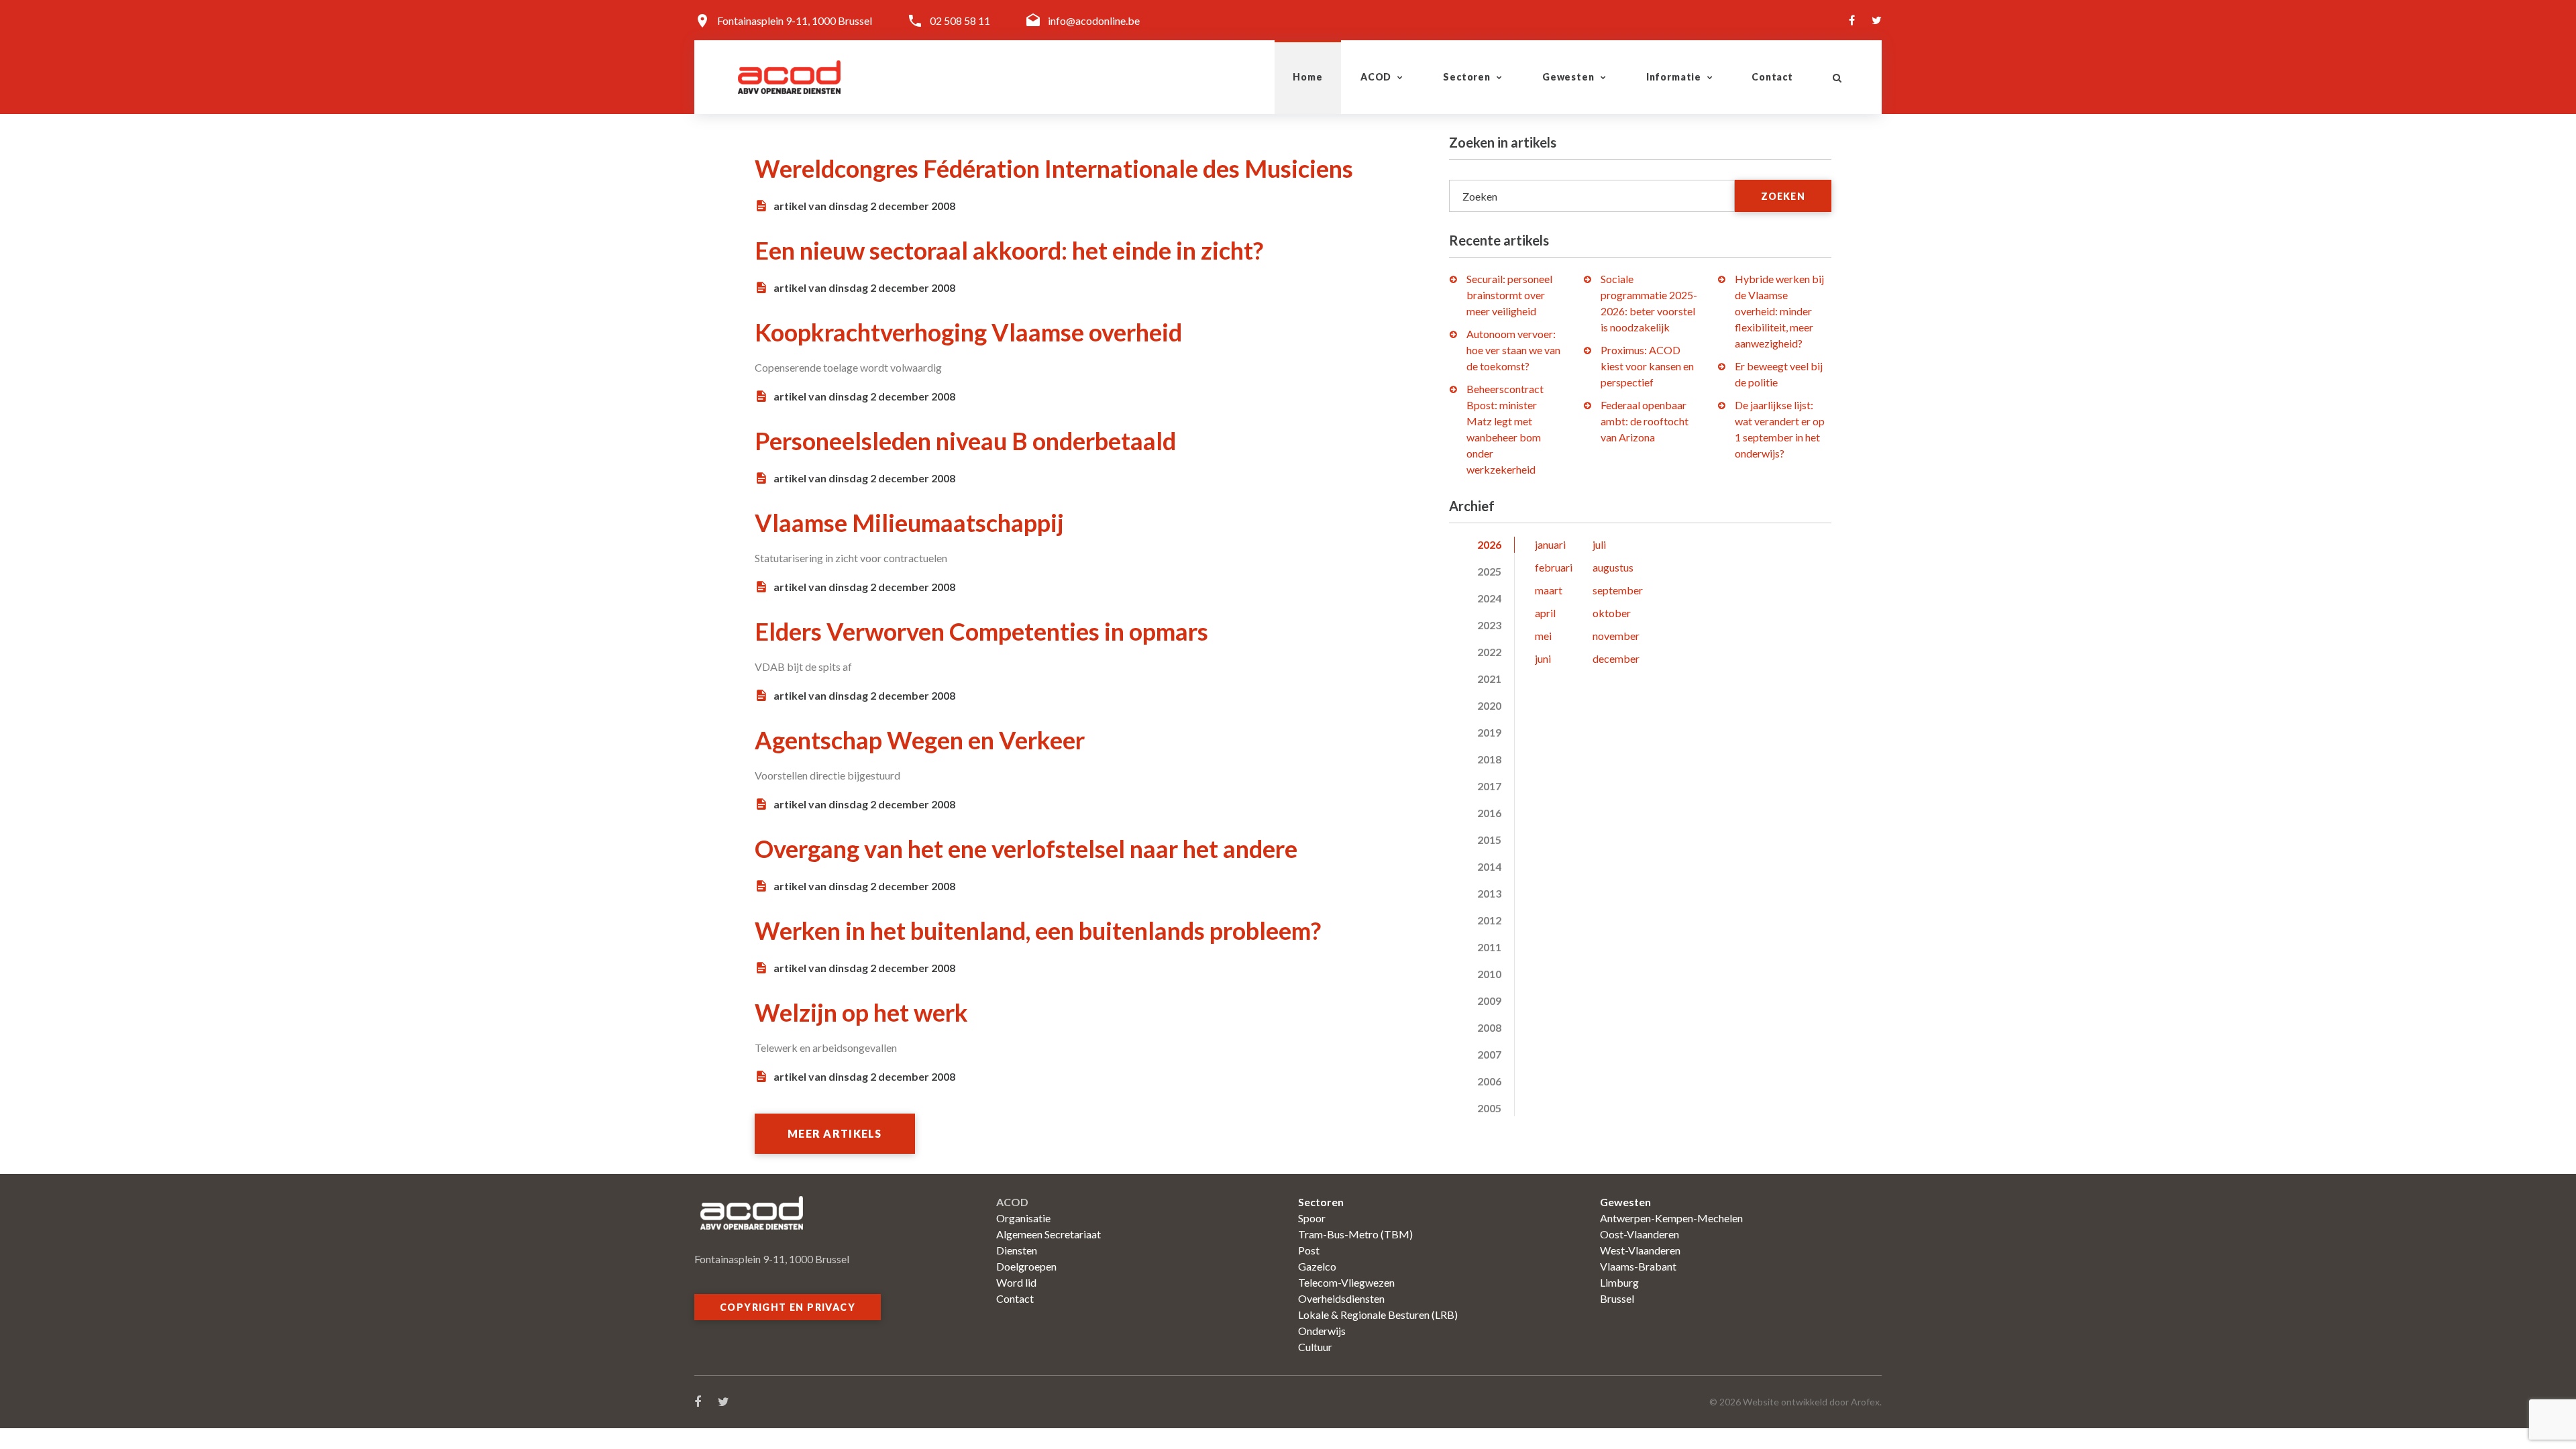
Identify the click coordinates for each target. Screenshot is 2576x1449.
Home (1307, 77)
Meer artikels (835, 1133)
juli (1599, 544)
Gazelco (1317, 1266)
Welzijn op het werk (861, 1012)
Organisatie (1023, 1218)
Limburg (1619, 1282)
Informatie (1674, 77)
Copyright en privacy (788, 1307)
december (1616, 658)
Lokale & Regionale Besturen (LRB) (1378, 1314)
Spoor (1312, 1218)
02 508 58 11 (960, 20)
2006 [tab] (1489, 1081)
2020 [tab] (1489, 705)
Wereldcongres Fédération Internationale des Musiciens (1054, 168)
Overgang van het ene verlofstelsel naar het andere (1026, 849)
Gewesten (1568, 77)
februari (1554, 567)
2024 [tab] (1489, 598)
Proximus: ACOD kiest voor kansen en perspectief (1647, 366)
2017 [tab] (1489, 786)
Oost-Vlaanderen (1640, 1234)
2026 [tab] (1489, 544)
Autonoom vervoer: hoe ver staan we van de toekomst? (1513, 350)
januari (1550, 544)
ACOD (1376, 77)
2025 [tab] (1489, 571)
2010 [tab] (1489, 974)
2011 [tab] (1489, 947)
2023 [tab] (1489, 625)
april (1545, 613)
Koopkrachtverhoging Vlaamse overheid (968, 332)
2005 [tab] (1489, 1108)
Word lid (1016, 1282)
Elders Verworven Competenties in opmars (981, 631)
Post (1309, 1250)
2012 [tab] (1489, 920)
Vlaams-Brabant (1638, 1266)
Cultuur (1315, 1347)
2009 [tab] (1489, 1001)
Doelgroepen (1026, 1266)
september (1618, 590)
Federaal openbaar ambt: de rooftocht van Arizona (1645, 421)
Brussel (1617, 1298)
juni (1543, 658)
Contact (1772, 77)
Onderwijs (1322, 1331)
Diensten (1017, 1250)
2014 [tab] (1489, 866)
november (1616, 636)
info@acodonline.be (1094, 20)
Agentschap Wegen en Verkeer (920, 740)
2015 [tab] (1489, 840)
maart (1549, 590)
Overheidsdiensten (1341, 1298)
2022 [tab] (1489, 652)
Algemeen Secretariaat (1049, 1234)
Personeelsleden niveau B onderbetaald (965, 441)
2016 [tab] (1489, 813)
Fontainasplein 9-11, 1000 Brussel (795, 20)
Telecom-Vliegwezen (1346, 1282)
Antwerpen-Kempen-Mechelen (1671, 1218)
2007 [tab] (1489, 1054)
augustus (1613, 567)
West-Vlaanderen (1640, 1250)
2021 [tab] (1489, 679)
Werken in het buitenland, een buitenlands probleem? (1038, 930)
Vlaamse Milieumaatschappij (909, 523)
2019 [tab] (1489, 732)
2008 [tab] (1489, 1027)
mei (1543, 636)
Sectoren (1467, 77)
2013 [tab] (1489, 893)
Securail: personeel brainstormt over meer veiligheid (1509, 295)
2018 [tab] (1489, 759)
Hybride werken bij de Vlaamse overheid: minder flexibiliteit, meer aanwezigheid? (1779, 311)
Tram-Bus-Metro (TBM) (1355, 1234)
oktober (1612, 613)
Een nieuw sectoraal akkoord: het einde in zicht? (1009, 250)
